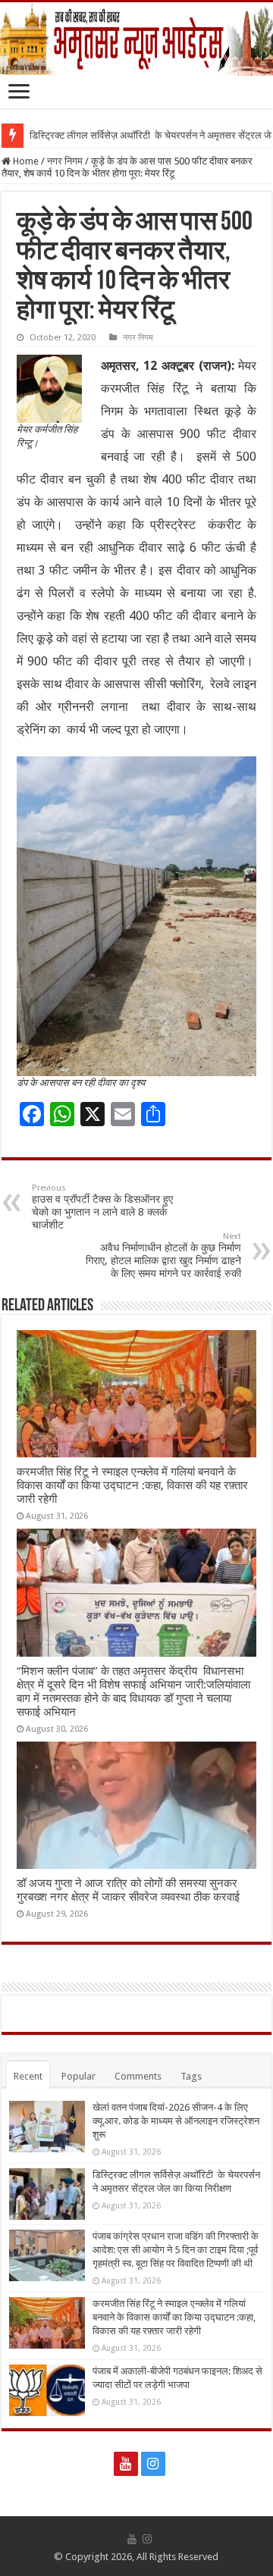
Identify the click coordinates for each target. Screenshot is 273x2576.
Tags (191, 2076)
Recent (28, 2076)
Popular (78, 2076)
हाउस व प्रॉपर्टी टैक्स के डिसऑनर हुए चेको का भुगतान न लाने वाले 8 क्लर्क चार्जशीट (102, 1207)
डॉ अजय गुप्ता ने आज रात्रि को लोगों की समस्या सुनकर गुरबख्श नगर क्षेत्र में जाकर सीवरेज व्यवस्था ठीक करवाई (128, 1890)
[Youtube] (126, 2464)
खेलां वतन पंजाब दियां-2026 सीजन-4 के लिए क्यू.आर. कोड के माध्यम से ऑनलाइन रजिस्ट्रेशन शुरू (176, 2121)
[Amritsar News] (136, 39)
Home (25, 161)
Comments (138, 2076)
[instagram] (153, 2464)
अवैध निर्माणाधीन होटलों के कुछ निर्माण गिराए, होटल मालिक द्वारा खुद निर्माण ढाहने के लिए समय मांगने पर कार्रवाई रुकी (163, 1255)
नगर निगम (65, 161)
